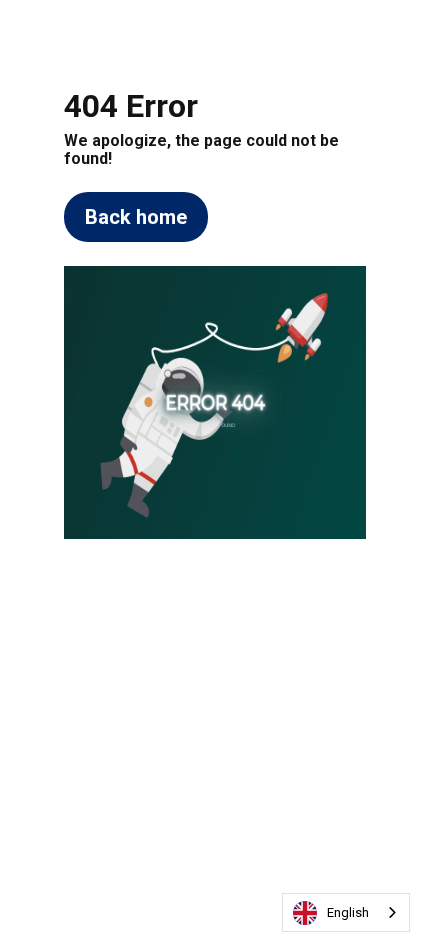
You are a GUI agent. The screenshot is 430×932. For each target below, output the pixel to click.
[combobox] (346, 912)
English (348, 912)
